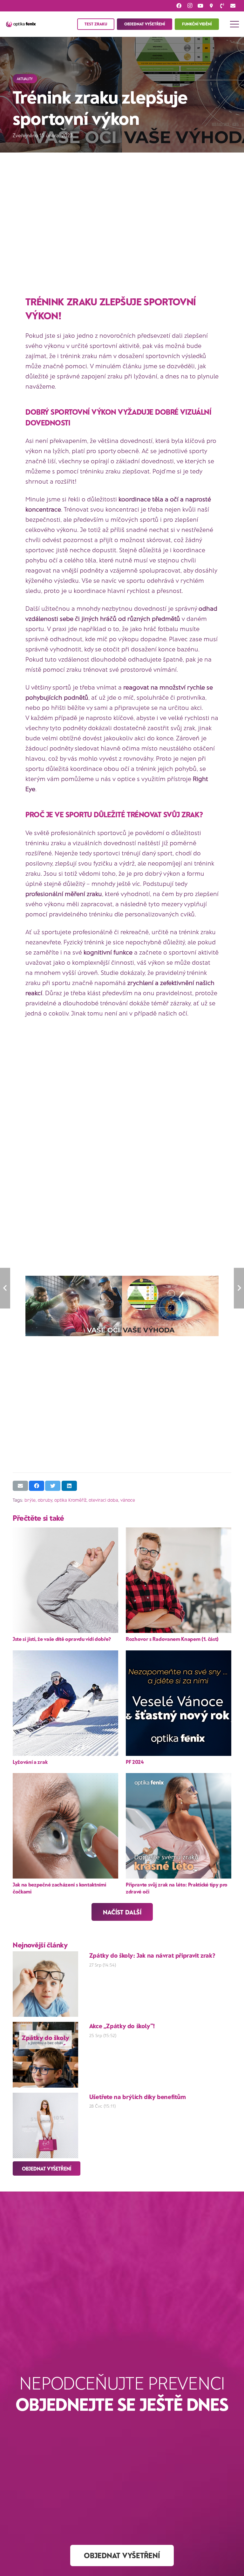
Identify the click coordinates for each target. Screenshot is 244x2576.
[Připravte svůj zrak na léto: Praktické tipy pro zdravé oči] (179, 1826)
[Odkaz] (21, 24)
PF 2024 (135, 1762)
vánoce (128, 1500)
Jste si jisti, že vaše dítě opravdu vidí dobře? (62, 1639)
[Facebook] (179, 6)
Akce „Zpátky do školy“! (122, 2026)
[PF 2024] (179, 1703)
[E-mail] (233, 6)
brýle (30, 1500)
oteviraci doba (103, 1500)
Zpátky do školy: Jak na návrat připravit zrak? (152, 1955)
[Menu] (234, 24)
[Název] (222, 6)
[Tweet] (53, 1486)
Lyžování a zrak (30, 1762)
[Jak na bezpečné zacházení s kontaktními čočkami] (65, 1826)
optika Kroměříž (70, 1500)
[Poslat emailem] (20, 1486)
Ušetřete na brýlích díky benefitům (138, 2097)
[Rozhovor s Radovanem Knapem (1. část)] (179, 1580)
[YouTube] (200, 6)
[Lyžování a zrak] (65, 1703)
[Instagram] (190, 6)
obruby (45, 1500)
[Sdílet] (37, 1486)
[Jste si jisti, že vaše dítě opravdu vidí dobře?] (65, 1580)
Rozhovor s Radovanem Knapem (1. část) (172, 1639)
